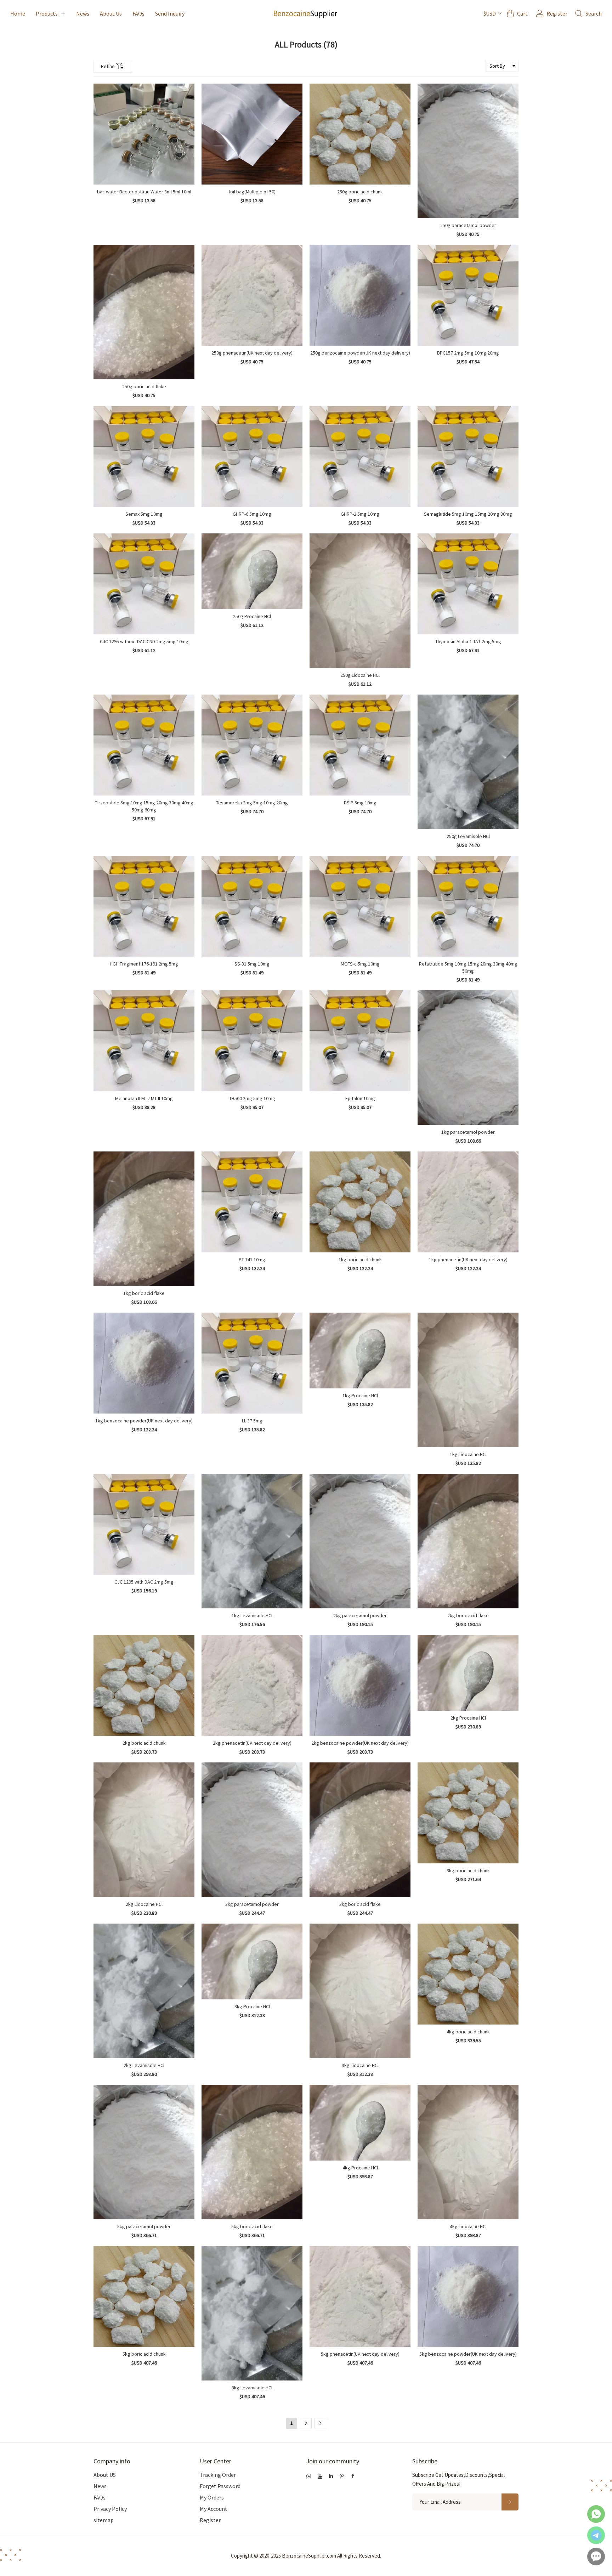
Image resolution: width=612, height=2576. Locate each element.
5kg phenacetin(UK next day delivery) (360, 2354)
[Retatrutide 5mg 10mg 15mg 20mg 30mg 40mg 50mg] (468, 906)
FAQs (138, 13)
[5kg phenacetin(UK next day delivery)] (360, 2296)
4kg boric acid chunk (468, 2032)
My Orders (212, 2497)
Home (18, 13)
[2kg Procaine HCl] (468, 1673)
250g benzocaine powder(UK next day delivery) (360, 353)
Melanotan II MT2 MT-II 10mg (144, 1098)
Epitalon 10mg (360, 1098)
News (83, 13)
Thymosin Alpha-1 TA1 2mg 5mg (468, 641)
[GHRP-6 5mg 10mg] (252, 456)
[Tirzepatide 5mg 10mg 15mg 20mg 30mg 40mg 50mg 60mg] (144, 745)
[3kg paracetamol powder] (252, 1830)
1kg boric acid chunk (360, 1259)
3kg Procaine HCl (252, 2006)
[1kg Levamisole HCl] (252, 1541)
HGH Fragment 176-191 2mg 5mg (144, 964)
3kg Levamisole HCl (252, 2388)
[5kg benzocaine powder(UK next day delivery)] (468, 2296)
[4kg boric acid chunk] (468, 1974)
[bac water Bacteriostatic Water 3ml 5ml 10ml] (144, 134)
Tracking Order (218, 2475)
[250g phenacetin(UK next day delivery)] (252, 295)
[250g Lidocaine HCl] (360, 601)
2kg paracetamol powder (360, 1615)
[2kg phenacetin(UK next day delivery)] (252, 1685)
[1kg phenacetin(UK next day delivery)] (468, 1202)
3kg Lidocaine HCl (360, 2065)
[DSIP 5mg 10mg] (360, 745)
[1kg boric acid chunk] (360, 1202)
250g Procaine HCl (252, 616)
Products (47, 13)
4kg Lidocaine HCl (468, 2226)
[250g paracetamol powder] (468, 151)
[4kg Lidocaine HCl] (468, 2152)
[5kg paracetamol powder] (144, 2152)
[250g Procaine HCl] (252, 571)
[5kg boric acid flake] (252, 2152)
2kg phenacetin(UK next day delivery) (252, 1743)
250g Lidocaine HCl (360, 675)
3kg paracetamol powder (252, 1904)
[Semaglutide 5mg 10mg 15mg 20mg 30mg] (468, 456)
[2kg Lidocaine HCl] (144, 1830)
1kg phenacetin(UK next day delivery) (468, 1259)
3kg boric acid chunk (468, 1870)
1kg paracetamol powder (468, 1132)
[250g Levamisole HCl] (468, 762)
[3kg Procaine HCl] (252, 1961)
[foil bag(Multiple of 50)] (252, 134)
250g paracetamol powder (468, 225)
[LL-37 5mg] (252, 1363)
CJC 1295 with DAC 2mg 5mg (144, 1582)
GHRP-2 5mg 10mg (360, 514)
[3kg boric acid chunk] (468, 1813)
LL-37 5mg (252, 1421)
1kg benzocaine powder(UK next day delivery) (144, 1421)
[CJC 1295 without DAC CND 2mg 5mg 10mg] (144, 584)
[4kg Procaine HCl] (360, 2123)
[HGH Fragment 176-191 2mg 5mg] (144, 906)
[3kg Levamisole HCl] (252, 2313)
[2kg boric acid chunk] (144, 1685)
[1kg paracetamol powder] (468, 1058)
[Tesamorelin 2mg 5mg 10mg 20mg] (252, 745)
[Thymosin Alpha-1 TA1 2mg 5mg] (468, 584)
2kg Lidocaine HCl (144, 1904)
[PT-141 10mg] (252, 1202)
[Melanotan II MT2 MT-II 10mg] (144, 1041)
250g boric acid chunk (360, 192)
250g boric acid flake (144, 386)
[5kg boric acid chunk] (144, 2296)
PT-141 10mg (252, 1259)
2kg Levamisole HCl (144, 2065)
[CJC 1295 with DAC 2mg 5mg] (144, 1524)
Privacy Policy (110, 2509)
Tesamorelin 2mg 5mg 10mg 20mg (252, 803)
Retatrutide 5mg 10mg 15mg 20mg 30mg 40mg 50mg (468, 967)
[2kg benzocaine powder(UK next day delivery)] (360, 1685)
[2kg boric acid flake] (468, 1541)
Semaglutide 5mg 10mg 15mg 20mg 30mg (468, 514)
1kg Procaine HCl (360, 1395)
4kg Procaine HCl (360, 2168)
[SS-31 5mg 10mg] (252, 906)
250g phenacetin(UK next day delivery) (252, 353)
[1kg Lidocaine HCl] (468, 1380)
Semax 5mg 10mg (144, 514)
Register (210, 2520)
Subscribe (425, 2461)
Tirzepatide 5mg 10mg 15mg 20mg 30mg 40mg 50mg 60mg (144, 806)
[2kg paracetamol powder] (360, 1541)
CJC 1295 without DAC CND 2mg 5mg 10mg (144, 641)
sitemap (104, 2520)
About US (105, 2475)
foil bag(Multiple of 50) (252, 192)
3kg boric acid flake (360, 1904)
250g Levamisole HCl (468, 836)
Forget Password (220, 2486)
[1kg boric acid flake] (144, 1219)
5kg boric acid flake (252, 2226)
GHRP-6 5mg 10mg (252, 514)
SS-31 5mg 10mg (252, 964)
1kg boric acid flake (144, 1293)
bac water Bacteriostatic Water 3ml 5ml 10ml (144, 192)
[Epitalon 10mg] (360, 1041)
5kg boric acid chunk (144, 2354)
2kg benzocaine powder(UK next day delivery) (360, 1743)
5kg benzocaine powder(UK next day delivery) (468, 2354)
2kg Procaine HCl (468, 1718)
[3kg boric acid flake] (360, 1830)
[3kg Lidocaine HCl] (360, 1991)
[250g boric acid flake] (144, 312)
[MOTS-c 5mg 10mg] (360, 906)
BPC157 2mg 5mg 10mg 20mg (468, 353)
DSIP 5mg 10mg (360, 803)
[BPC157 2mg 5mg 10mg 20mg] (468, 295)
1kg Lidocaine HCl (468, 1454)
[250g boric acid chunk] (360, 134)
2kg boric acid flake (468, 1615)
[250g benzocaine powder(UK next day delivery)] (360, 295)
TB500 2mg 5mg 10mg (252, 1098)
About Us (111, 13)
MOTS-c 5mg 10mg (360, 964)
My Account (214, 2509)
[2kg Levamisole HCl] (144, 1991)
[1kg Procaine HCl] (360, 1351)
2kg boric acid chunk (144, 1743)
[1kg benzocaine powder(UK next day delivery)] (144, 1363)
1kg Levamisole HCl (252, 1615)
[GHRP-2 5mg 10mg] (360, 456)
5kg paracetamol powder (144, 2226)
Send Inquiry (170, 13)
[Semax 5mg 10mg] (144, 456)
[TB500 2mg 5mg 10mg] (252, 1041)
